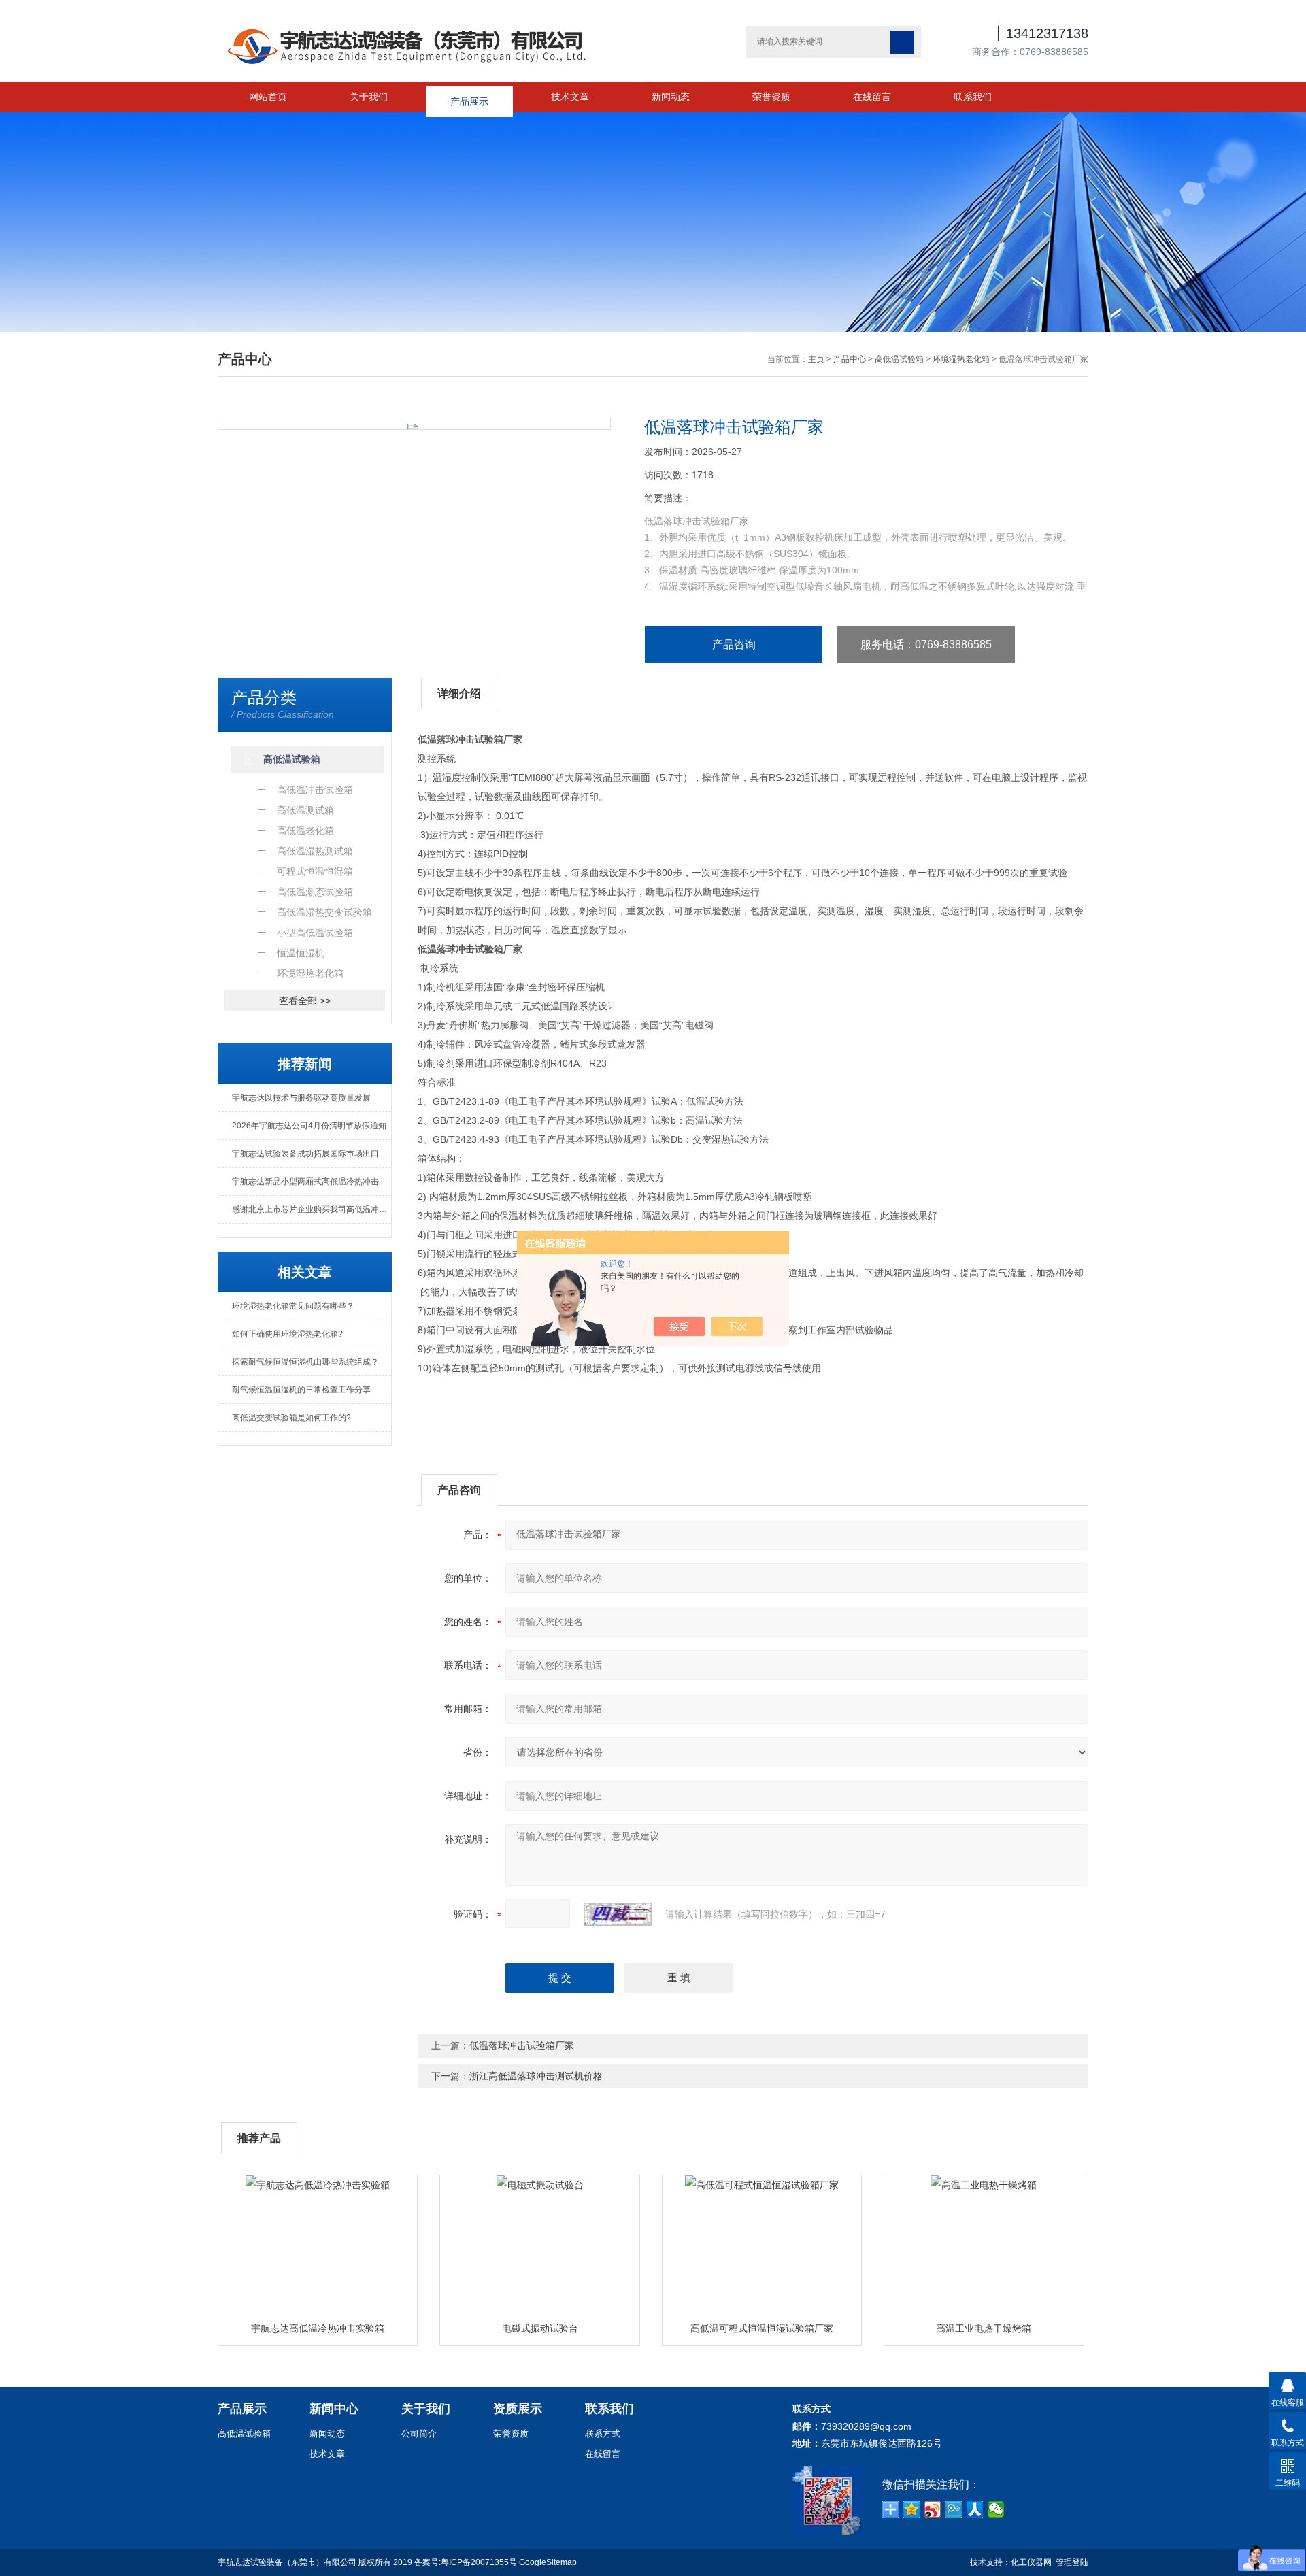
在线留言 (872, 97)
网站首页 (268, 97)
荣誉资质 (771, 97)
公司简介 (419, 2433)
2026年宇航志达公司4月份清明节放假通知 (309, 1126)
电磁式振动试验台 (540, 2328)
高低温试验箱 (899, 359)
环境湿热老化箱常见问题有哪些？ (293, 1306)
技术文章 (570, 97)
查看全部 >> (305, 1001)
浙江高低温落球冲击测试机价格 (536, 2076)
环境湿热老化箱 (961, 359)
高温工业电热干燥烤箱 (984, 2328)
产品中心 (850, 359)
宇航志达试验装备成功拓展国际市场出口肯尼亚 (312, 1154)
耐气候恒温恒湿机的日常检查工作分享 (301, 1390)
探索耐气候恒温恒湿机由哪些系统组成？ (305, 1362)
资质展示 (518, 2409)
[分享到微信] (996, 2509)
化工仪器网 (1031, 2562)
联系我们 (973, 97)
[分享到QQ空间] (912, 2509)
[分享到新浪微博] (933, 2509)
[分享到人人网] (975, 2509)
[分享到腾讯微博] (954, 2509)
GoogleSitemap (548, 2562)
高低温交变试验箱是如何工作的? (291, 1418)
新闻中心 (334, 2409)
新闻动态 (671, 97)
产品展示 (469, 97)
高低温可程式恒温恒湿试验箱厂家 (762, 2328)
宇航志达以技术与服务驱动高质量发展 (301, 1098)
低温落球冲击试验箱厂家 (522, 2045)
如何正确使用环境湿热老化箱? (287, 1334)
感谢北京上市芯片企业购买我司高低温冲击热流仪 (312, 1209)
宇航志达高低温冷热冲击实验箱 (318, 2328)
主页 (816, 359)
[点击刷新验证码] (618, 1914)
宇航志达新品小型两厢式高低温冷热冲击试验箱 (312, 1182)
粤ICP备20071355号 (479, 2562)
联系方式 (603, 2433)
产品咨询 (734, 645)
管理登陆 (1072, 2562)
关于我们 (369, 97)
